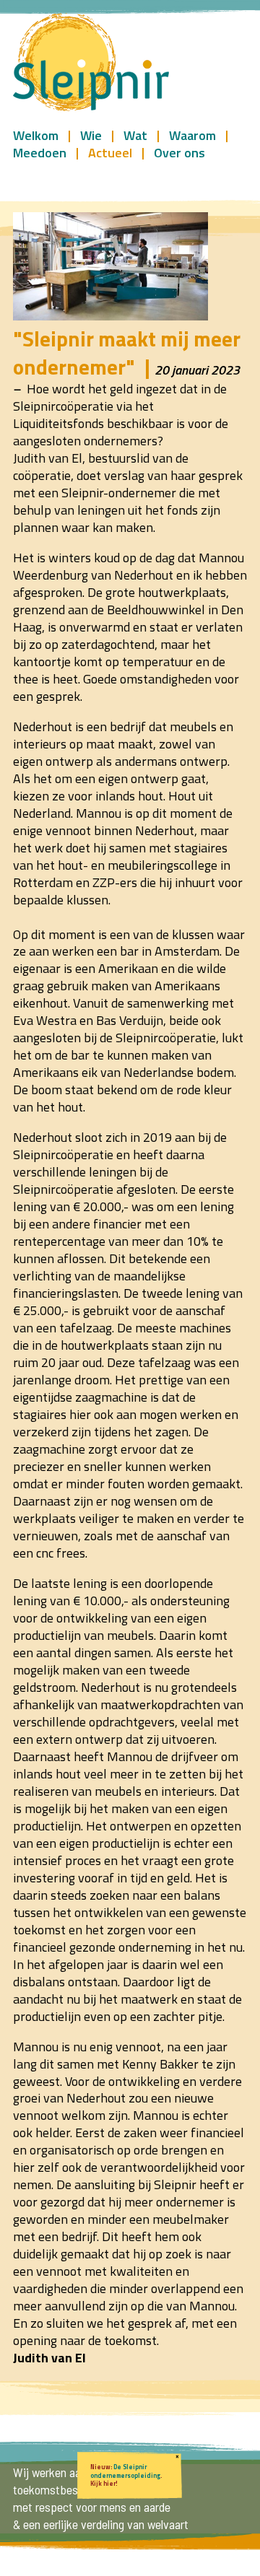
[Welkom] (91, 63)
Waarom (192, 135)
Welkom (36, 135)
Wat (135, 135)
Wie (91, 135)
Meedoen (40, 152)
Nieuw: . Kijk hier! (126, 2475)
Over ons (179, 152)
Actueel (110, 152)
